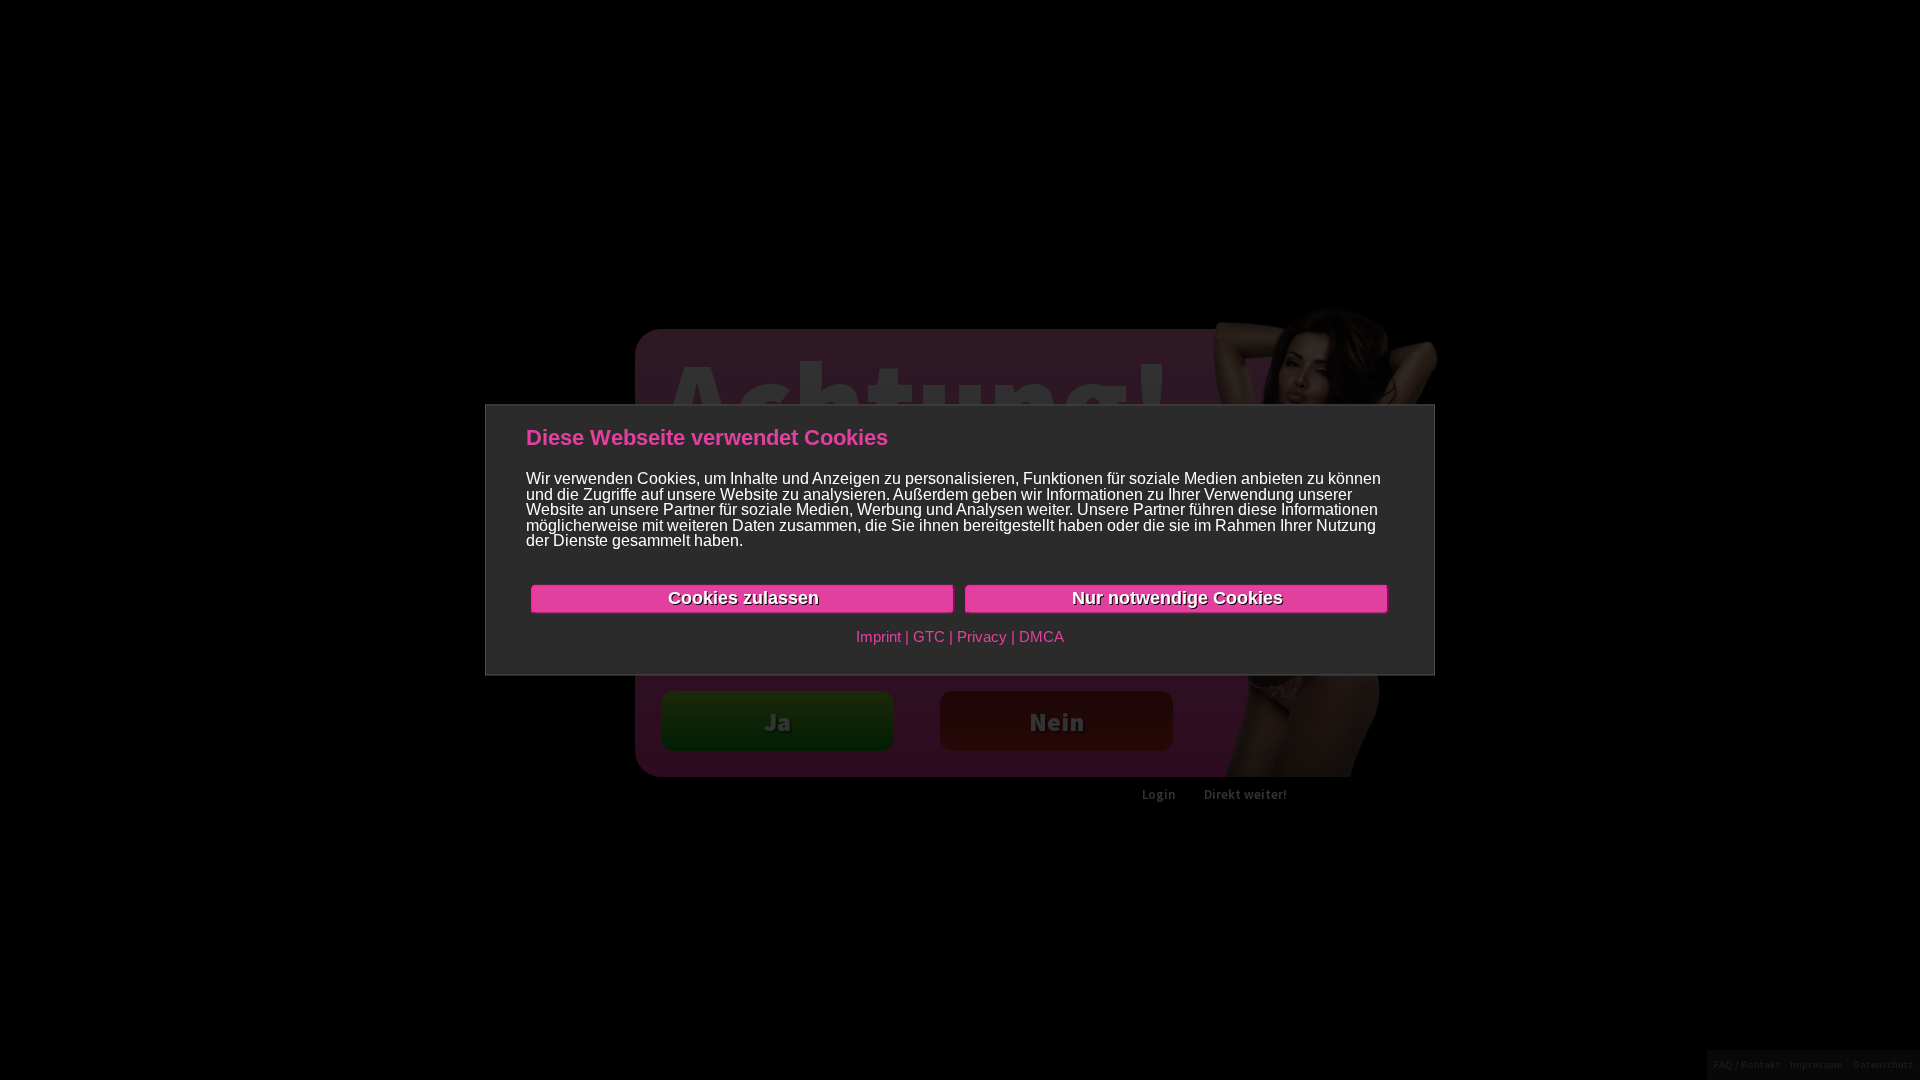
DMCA (1041, 636)
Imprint (878, 636)
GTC (929, 636)
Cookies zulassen (743, 598)
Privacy (982, 636)
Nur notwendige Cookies (1177, 598)
